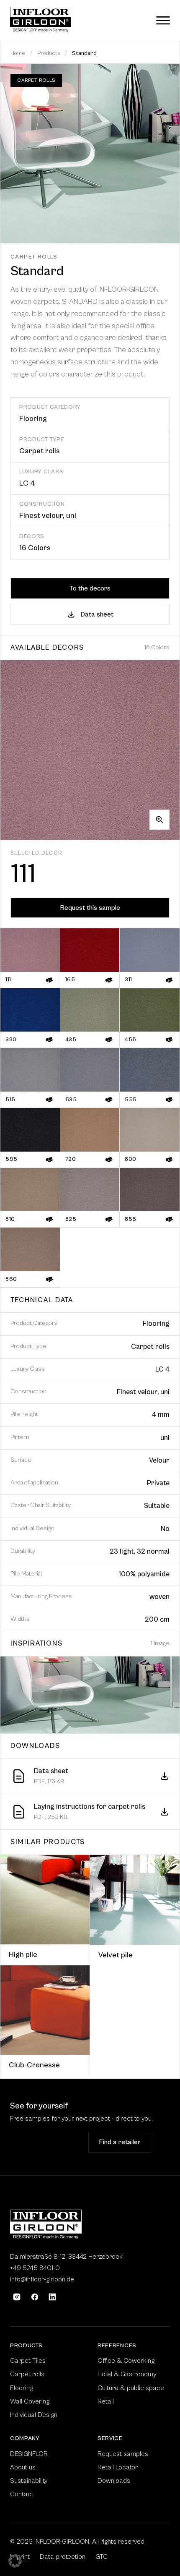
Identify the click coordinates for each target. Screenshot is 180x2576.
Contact (22, 2494)
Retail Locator (118, 2467)
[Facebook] (35, 2297)
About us (23, 2467)
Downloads (114, 2481)
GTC (102, 2557)
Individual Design (34, 2415)
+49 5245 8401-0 (35, 2268)
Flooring (22, 2388)
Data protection (63, 2557)
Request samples (46, 2142)
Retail (106, 2401)
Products (49, 53)
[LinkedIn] (52, 2297)
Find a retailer (120, 2142)
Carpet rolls (27, 2374)
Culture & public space (131, 2388)
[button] (15, 2561)
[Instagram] (17, 2297)
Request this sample (90, 908)
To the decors (90, 588)
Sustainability (29, 2481)
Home (18, 53)
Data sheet (97, 614)
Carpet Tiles (28, 2361)
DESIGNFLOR (29, 2454)
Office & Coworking (126, 2361)
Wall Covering (30, 2401)
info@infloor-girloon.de (42, 2279)
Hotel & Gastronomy (127, 2374)
